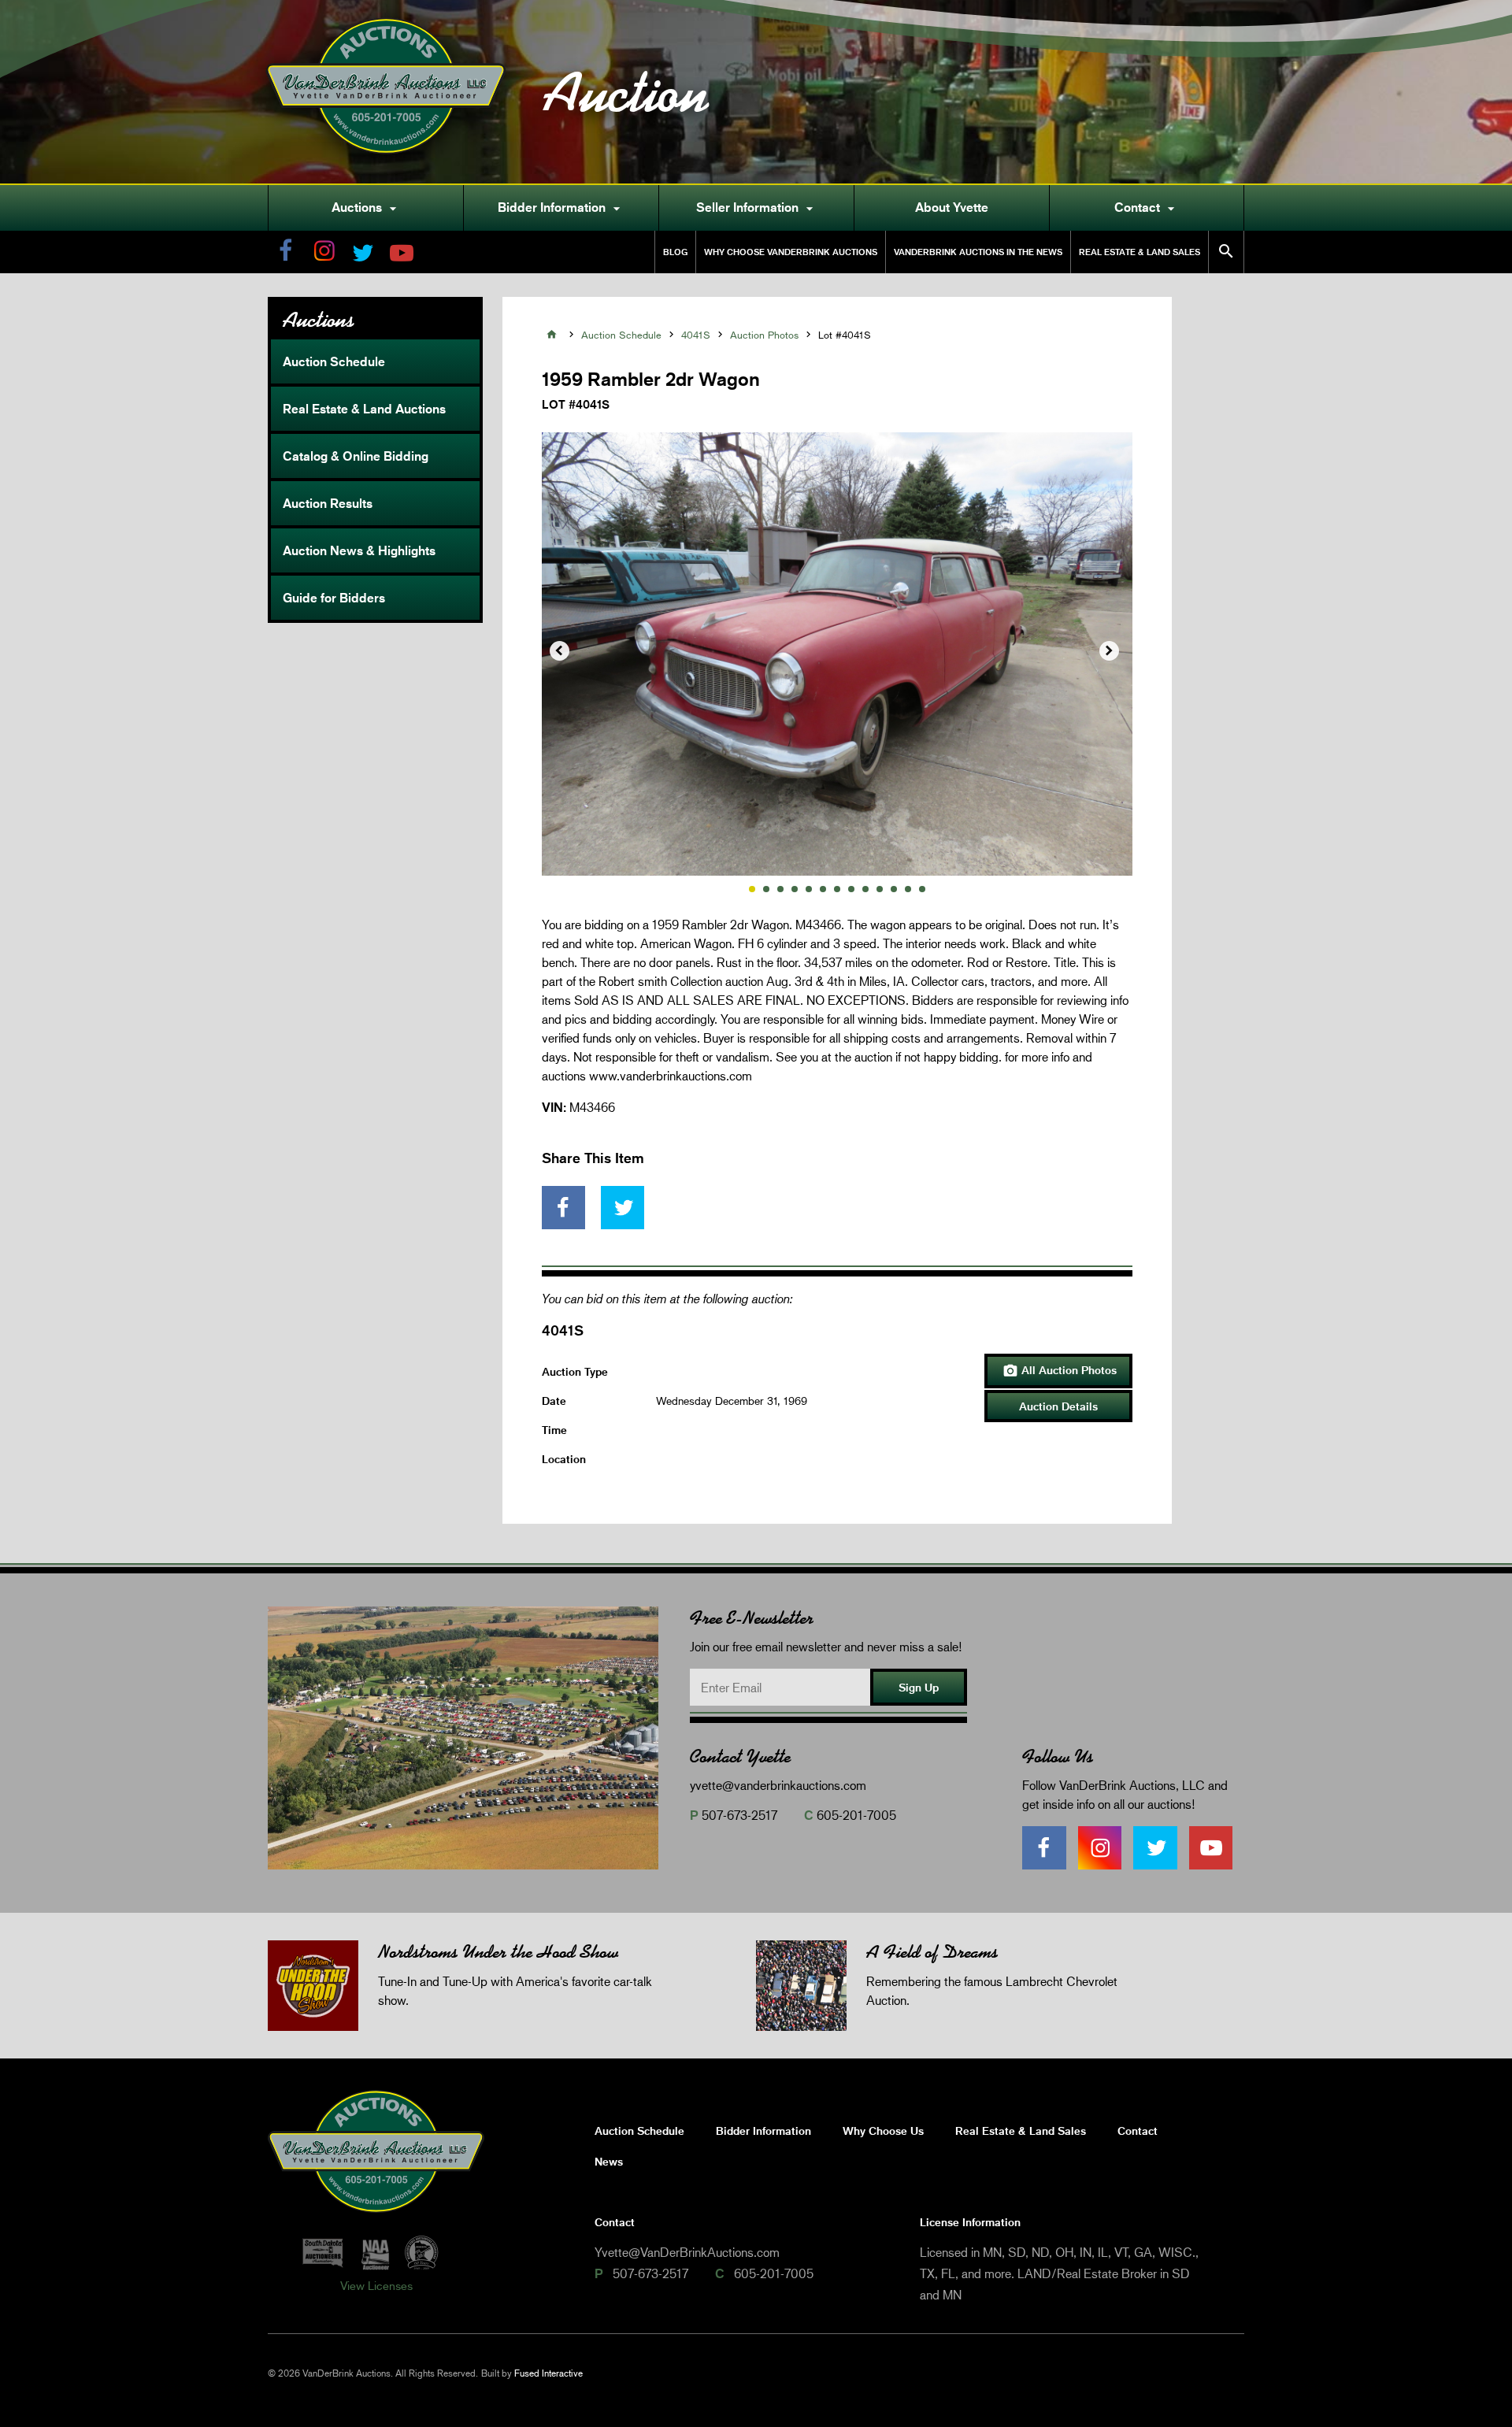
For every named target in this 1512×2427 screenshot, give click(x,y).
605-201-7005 (856, 1815)
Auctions (366, 208)
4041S (696, 335)
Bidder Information (561, 208)
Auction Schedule (334, 361)
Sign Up (919, 1687)
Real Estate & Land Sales (1140, 252)
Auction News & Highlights (359, 550)
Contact (1147, 208)
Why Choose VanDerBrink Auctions (791, 252)
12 (908, 889)
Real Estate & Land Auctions (364, 409)
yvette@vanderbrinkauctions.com (778, 1785)
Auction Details (1058, 1406)
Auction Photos (764, 335)
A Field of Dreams (932, 1952)
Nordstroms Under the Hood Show (498, 1952)
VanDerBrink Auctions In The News (978, 252)
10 (880, 889)
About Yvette (952, 207)
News (609, 2161)
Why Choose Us (883, 2131)
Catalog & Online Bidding (356, 456)
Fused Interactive (548, 2373)
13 (922, 889)
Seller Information (757, 208)
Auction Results (328, 503)
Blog (675, 252)
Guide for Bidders (334, 598)
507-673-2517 (739, 1815)
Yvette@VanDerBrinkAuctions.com (687, 2252)
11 (894, 889)
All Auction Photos (1060, 1371)
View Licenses (376, 2285)
